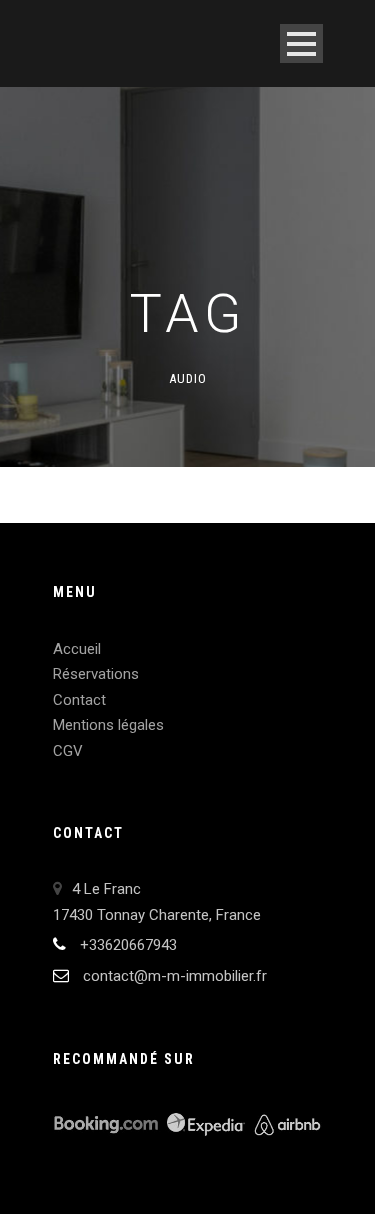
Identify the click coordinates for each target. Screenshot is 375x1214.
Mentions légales (108, 725)
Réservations (96, 674)
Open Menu (301, 43)
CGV (68, 751)
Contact (79, 700)
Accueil (77, 649)
